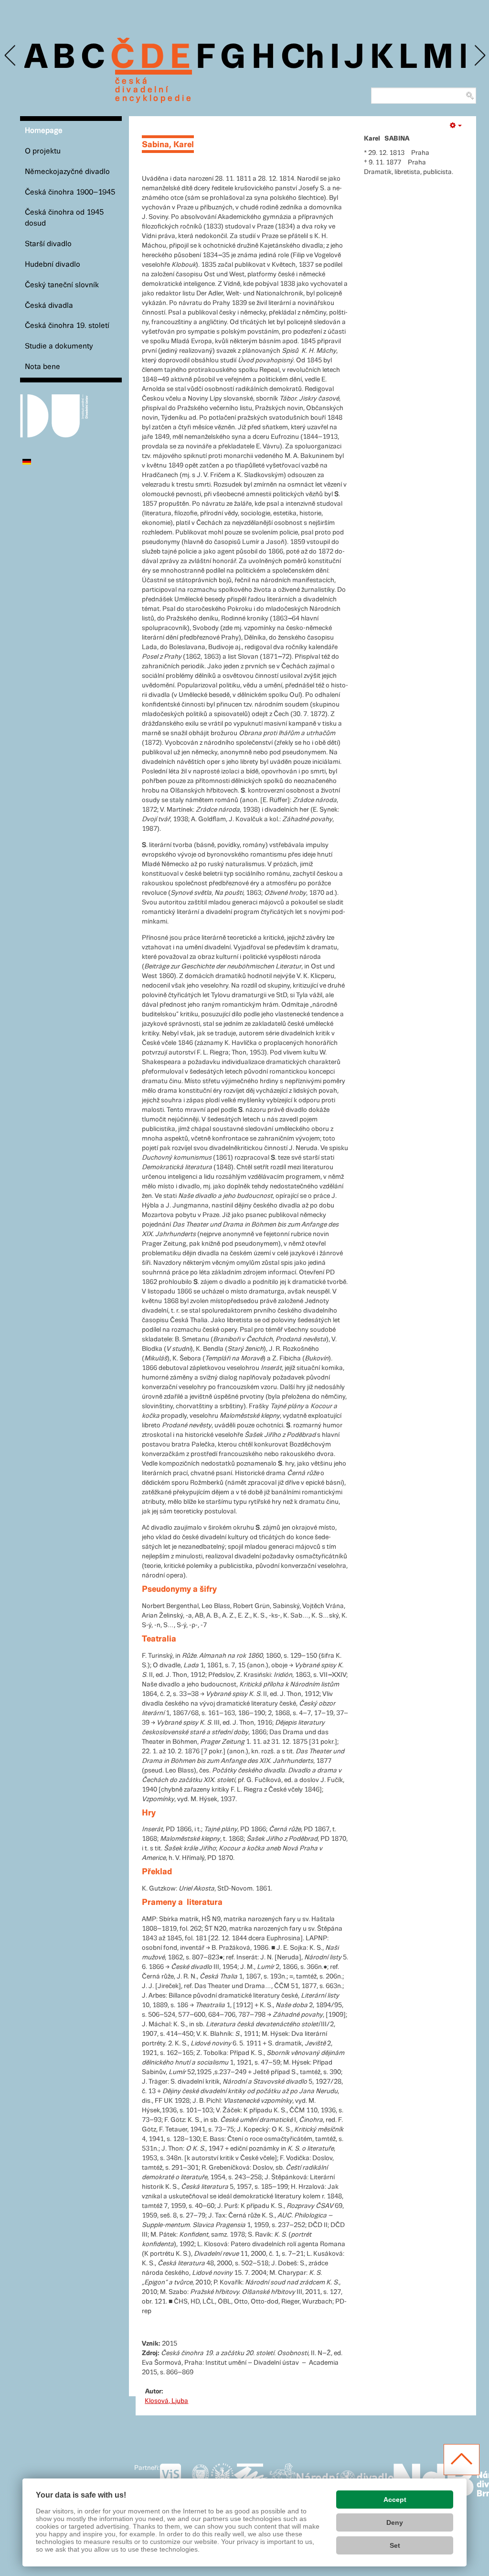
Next (479, 56)
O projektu (43, 151)
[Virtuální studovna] (175, 2478)
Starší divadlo (48, 244)
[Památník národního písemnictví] (282, 2478)
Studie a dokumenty (59, 346)
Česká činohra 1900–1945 (70, 192)
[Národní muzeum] (200, 2478)
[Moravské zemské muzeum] (251, 2478)
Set (395, 2545)
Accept (395, 2500)
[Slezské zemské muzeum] (222, 2478)
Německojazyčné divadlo (67, 172)
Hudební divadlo (53, 265)
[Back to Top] (462, 2460)
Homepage (44, 131)
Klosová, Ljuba (166, 2401)
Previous (11, 56)
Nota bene (43, 367)
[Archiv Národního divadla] (345, 2476)
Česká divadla (49, 306)
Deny (395, 2522)
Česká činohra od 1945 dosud (64, 218)
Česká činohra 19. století (67, 326)
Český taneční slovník (62, 285)
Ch (303, 58)
